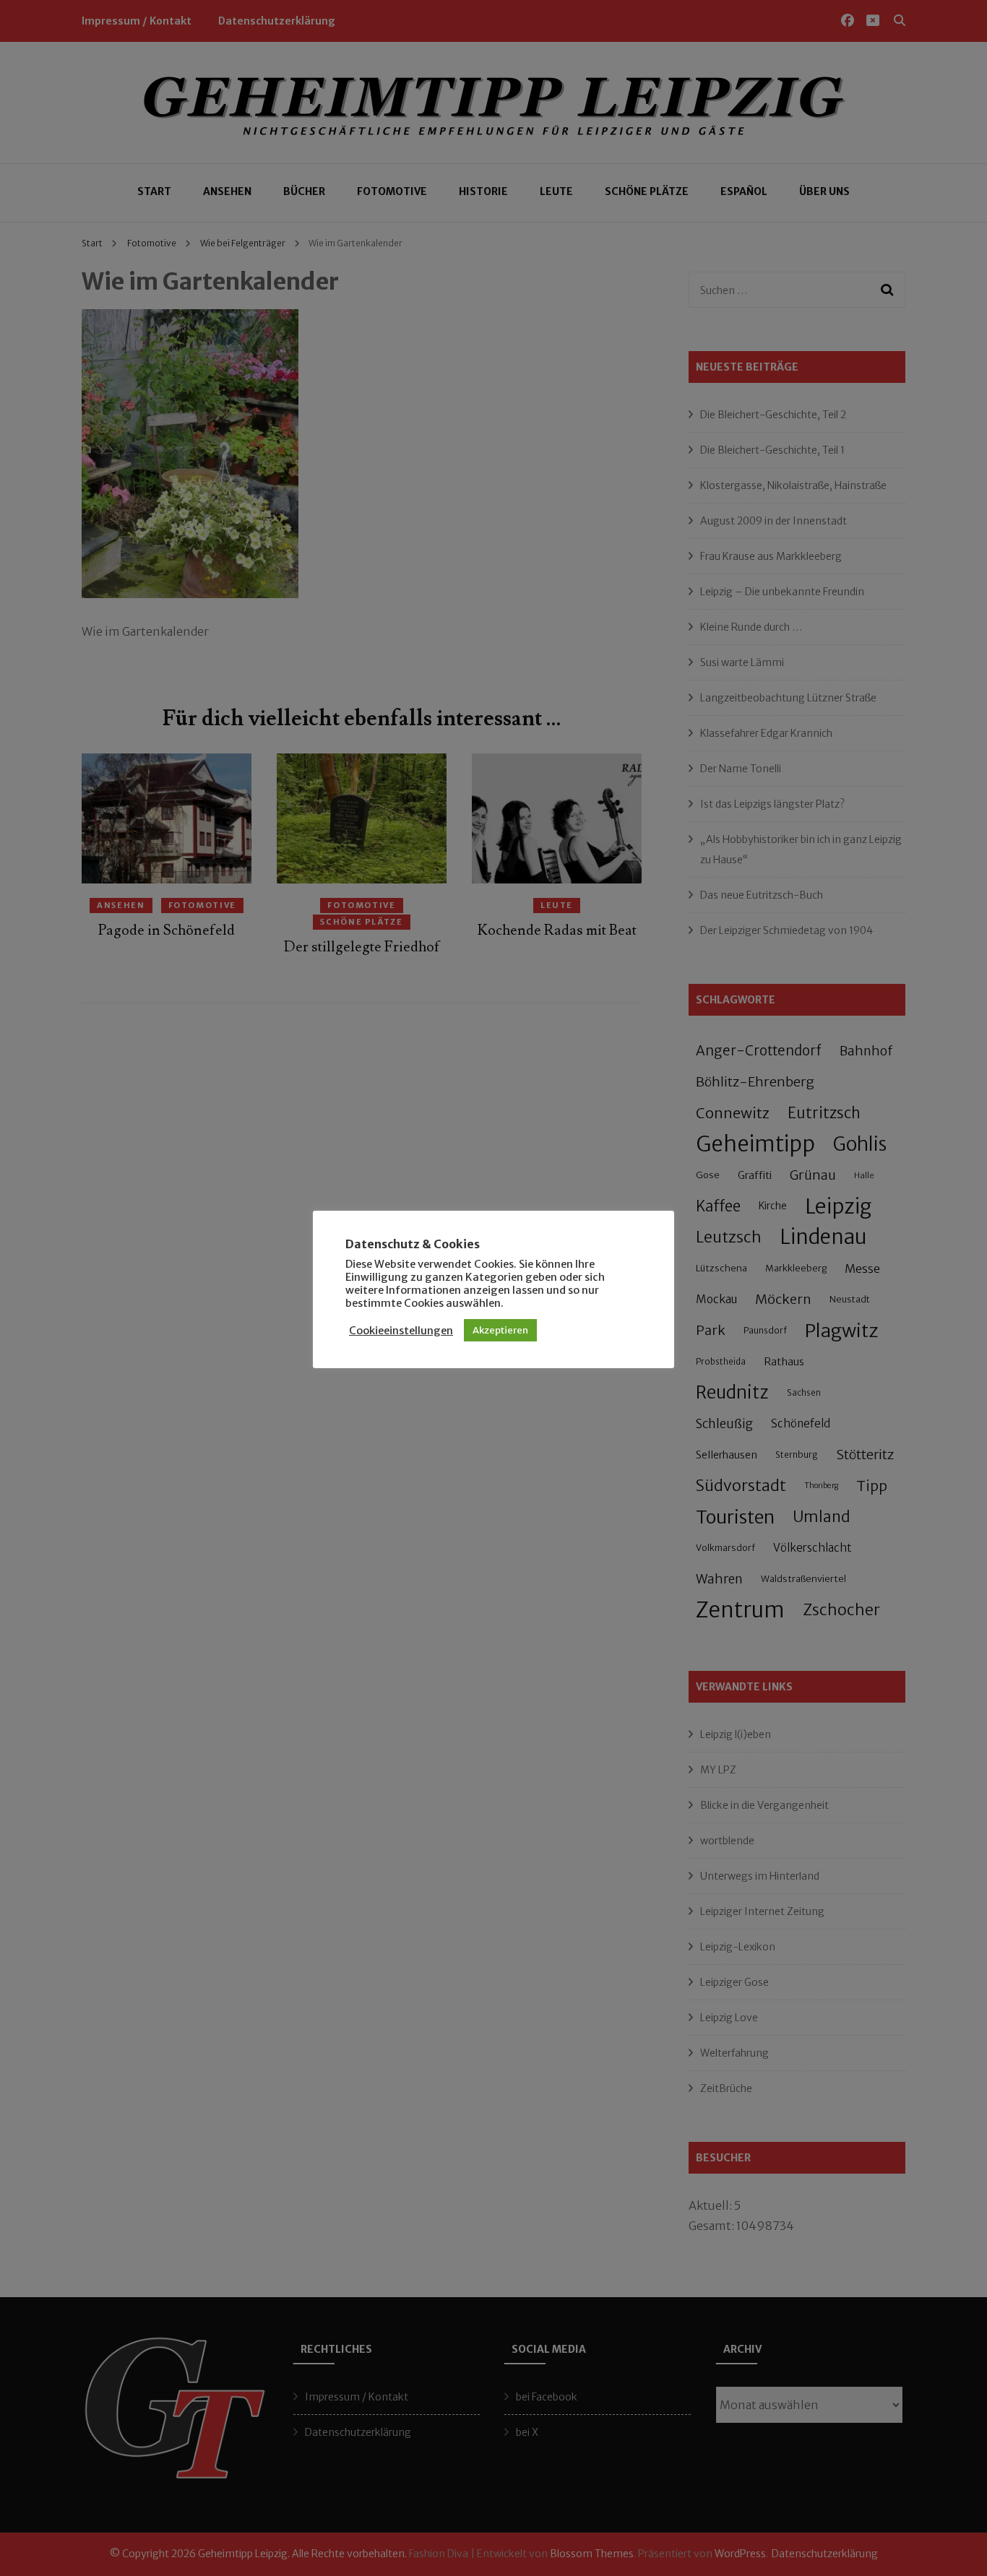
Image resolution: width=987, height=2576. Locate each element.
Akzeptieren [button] (500, 1330)
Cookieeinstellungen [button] (401, 1331)
